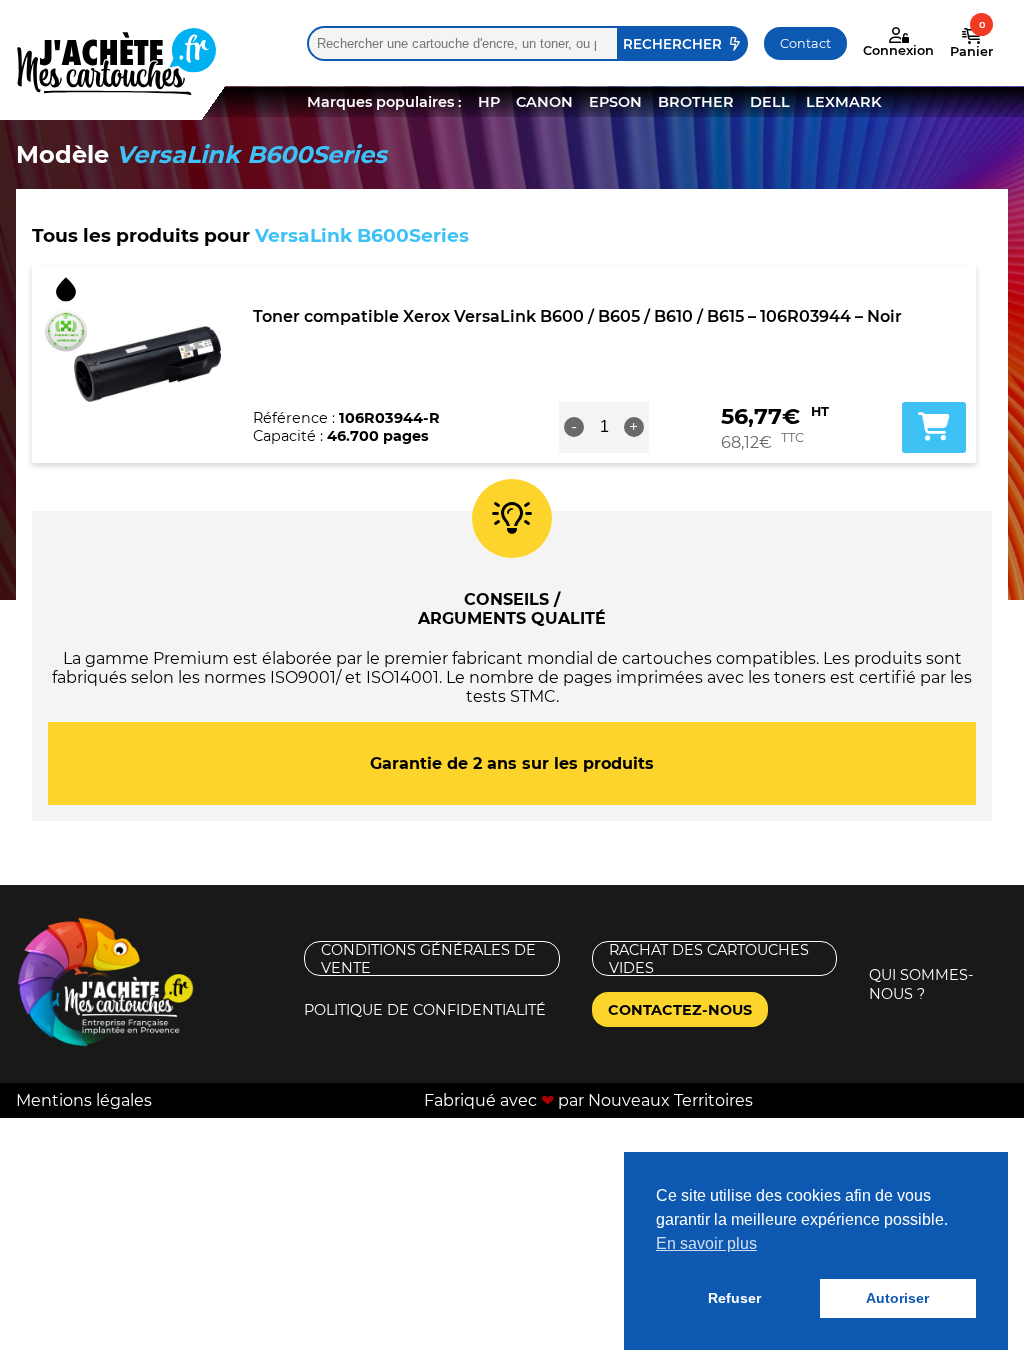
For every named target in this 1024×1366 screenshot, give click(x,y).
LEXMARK (843, 102)
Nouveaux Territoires (670, 1100)
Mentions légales (84, 1100)
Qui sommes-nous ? (921, 984)
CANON (544, 102)
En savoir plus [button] (706, 1243)
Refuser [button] (734, 1298)
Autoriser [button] (897, 1298)
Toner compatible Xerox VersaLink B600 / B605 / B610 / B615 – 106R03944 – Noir (577, 316)
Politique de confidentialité (425, 1010)
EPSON (615, 102)
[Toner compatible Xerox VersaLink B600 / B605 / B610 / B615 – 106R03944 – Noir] (147, 364)
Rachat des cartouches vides (709, 958)
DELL (770, 102)
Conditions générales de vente (428, 958)
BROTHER (696, 102)
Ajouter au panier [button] (934, 427)
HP (489, 102)
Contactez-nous (680, 1010)
